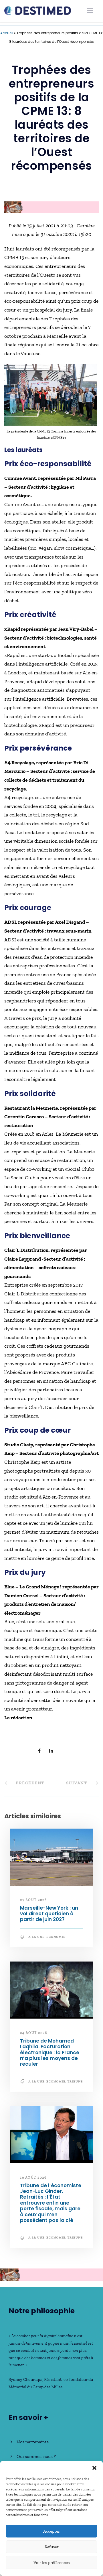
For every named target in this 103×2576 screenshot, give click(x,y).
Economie (56, 1937)
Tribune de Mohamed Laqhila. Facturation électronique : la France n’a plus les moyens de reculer (50, 2053)
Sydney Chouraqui (25, 2379)
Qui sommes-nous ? (36, 2456)
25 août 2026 (33, 1900)
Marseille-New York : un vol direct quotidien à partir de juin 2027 (49, 1914)
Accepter (51, 2531)
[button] (94, 2468)
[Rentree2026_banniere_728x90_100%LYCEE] (51, 207)
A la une (36, 1937)
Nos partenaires (33, 2442)
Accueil (7, 33)
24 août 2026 (33, 2033)
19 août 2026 (33, 2177)
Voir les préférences (52, 2563)
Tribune (75, 2081)
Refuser (52, 2547)
